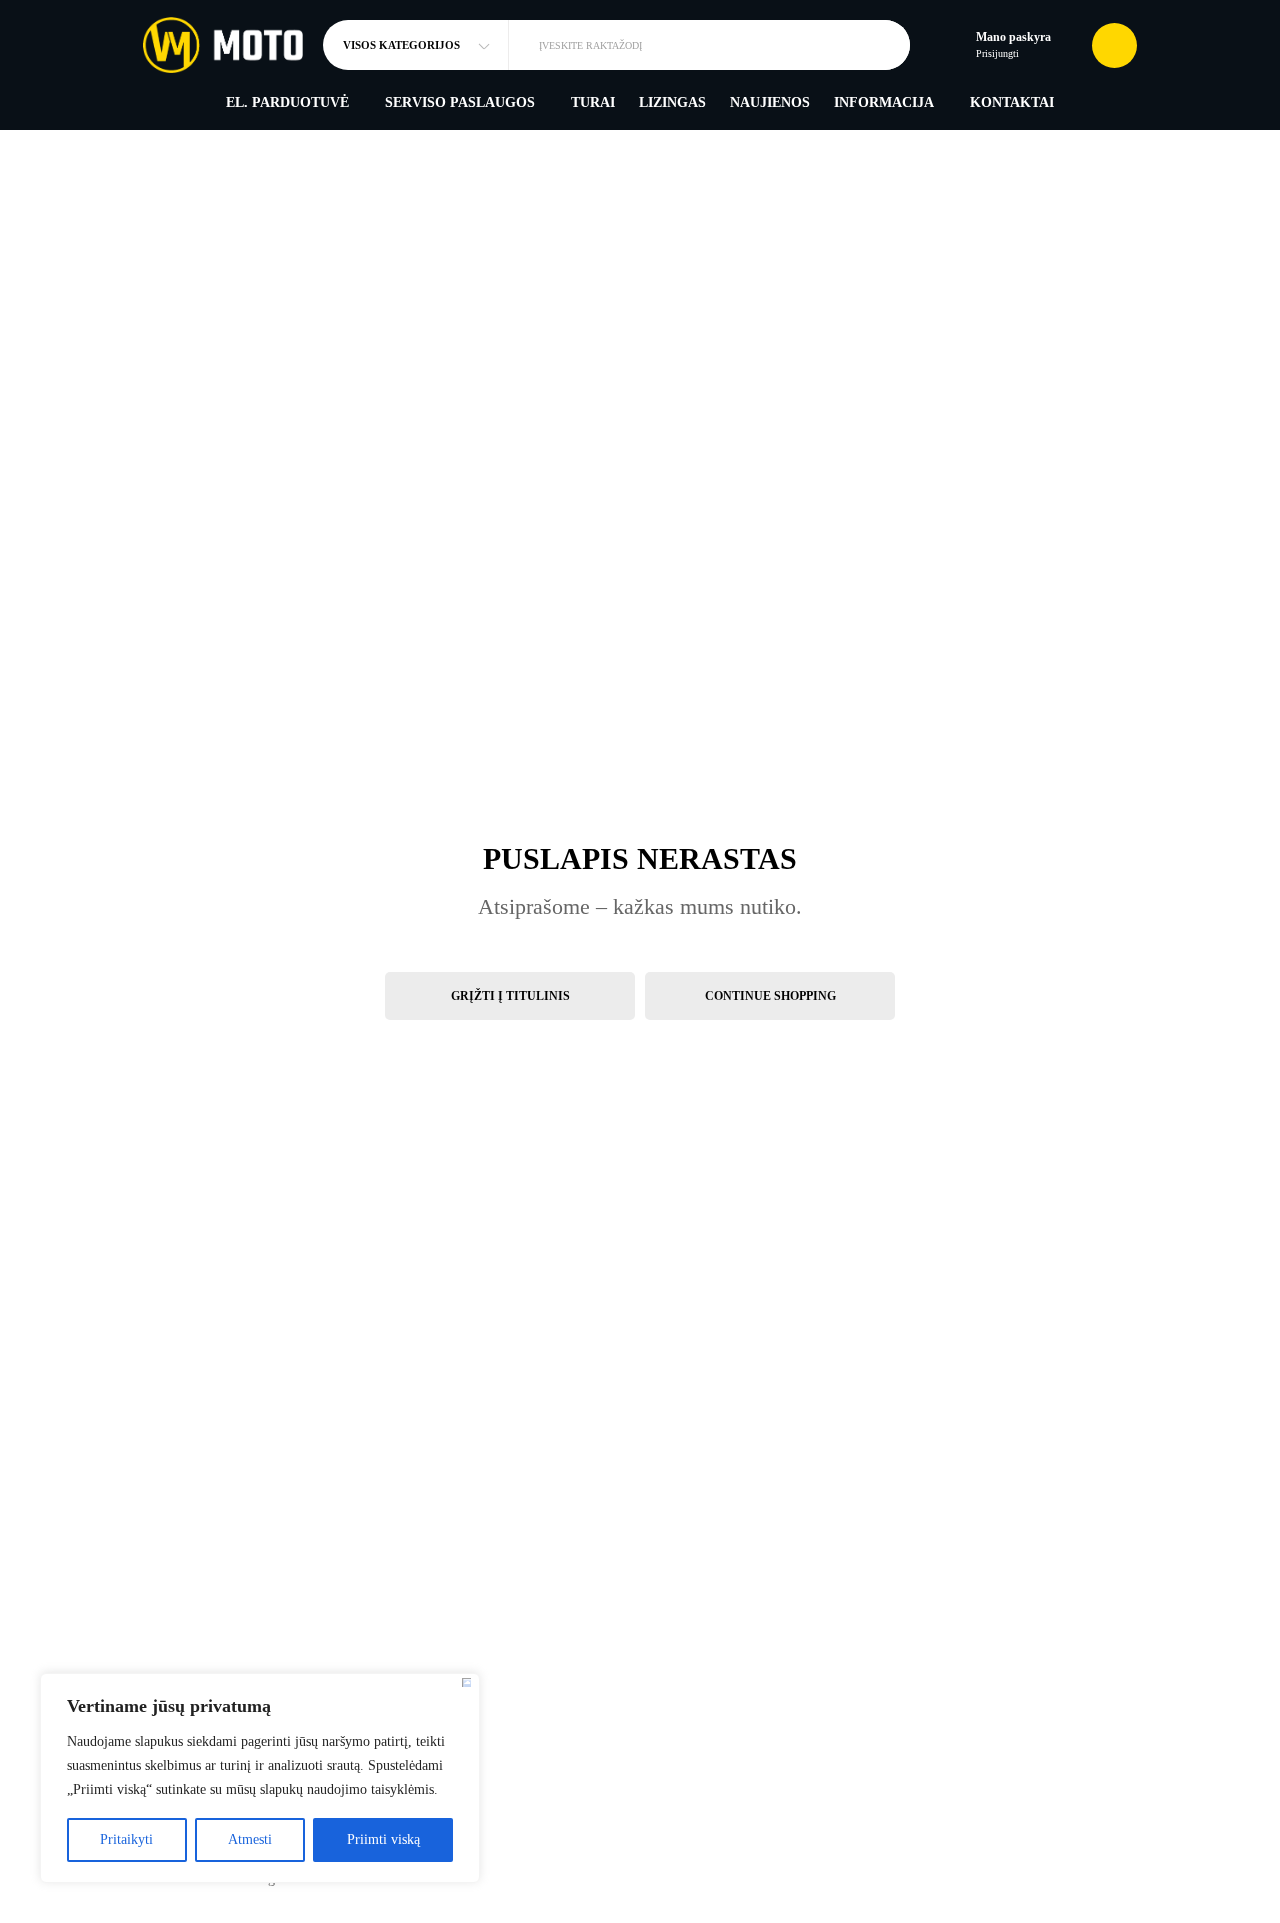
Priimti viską (383, 1839)
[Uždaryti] (466, 1682)
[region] (260, 1778)
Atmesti (250, 1839)
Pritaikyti (126, 1839)
